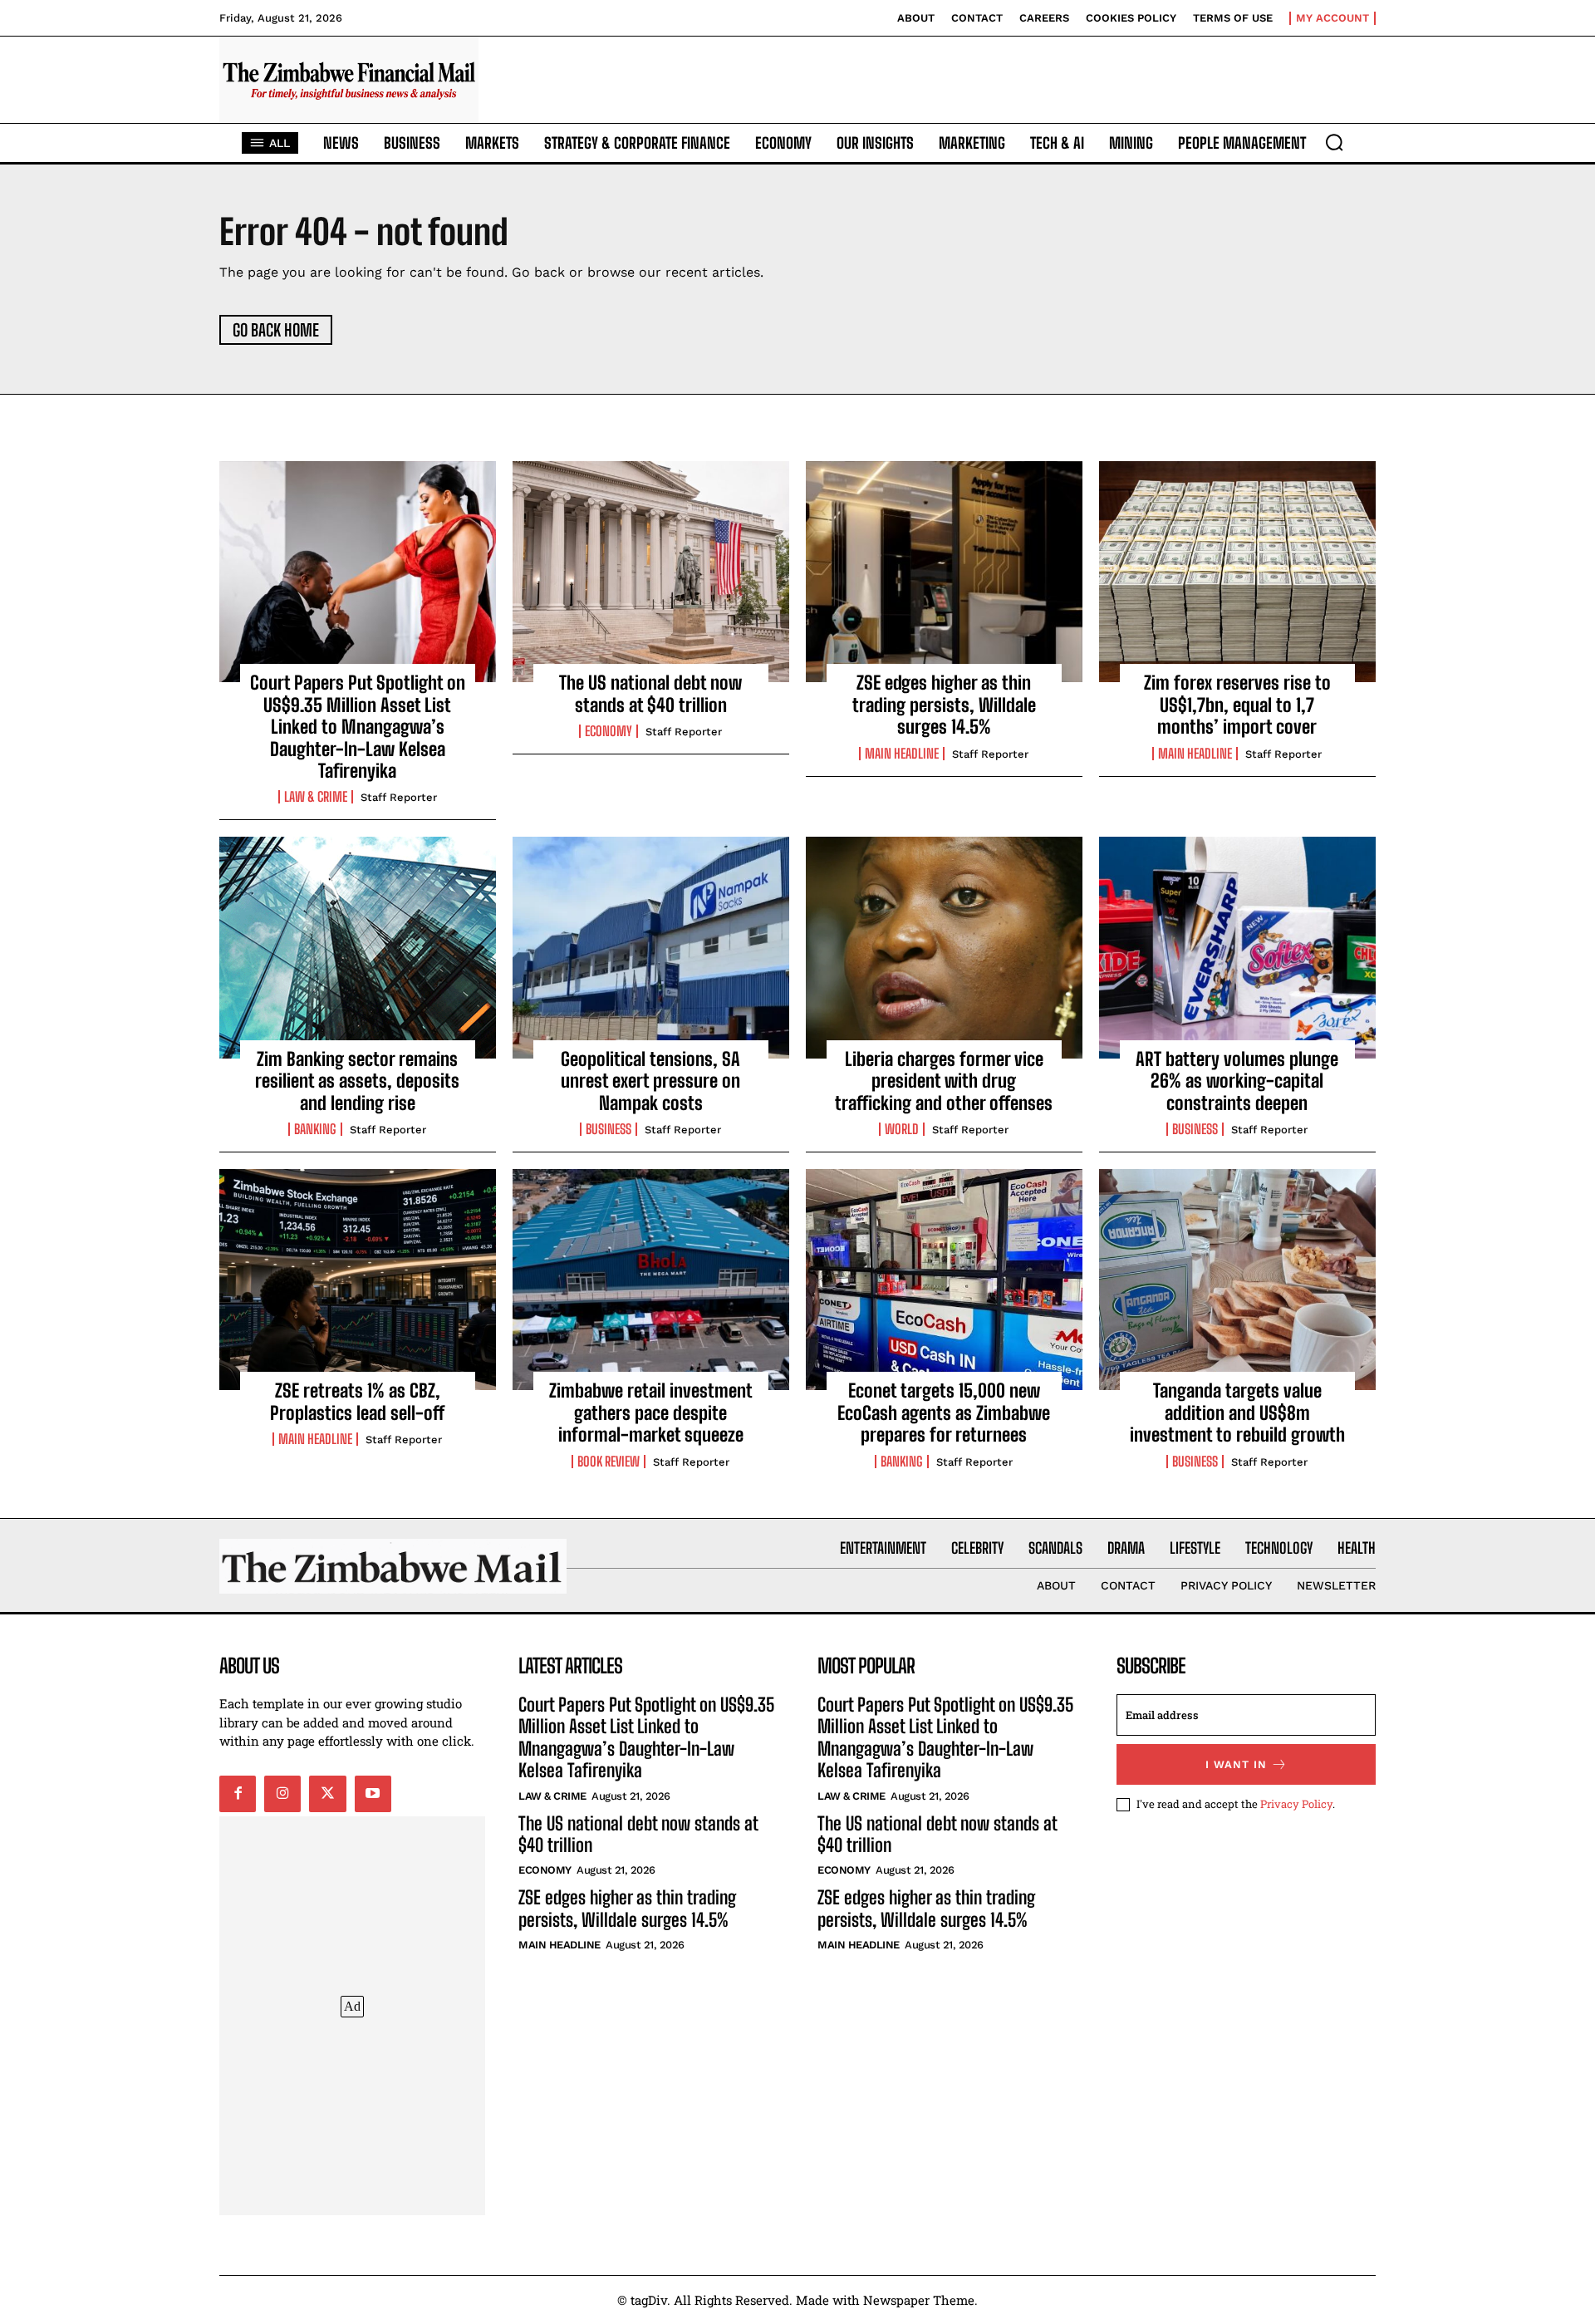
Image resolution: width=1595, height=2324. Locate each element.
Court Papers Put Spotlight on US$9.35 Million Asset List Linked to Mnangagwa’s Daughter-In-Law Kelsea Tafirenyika (358, 727)
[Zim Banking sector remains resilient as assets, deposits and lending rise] (358, 947)
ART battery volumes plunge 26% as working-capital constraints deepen (1237, 1081)
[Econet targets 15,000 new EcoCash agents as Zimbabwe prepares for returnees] (944, 1280)
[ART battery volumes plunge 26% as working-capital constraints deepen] (1237, 947)
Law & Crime (316, 797)
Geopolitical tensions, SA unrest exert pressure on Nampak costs (650, 1081)
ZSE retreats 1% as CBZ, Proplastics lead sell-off (357, 1401)
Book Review (609, 1462)
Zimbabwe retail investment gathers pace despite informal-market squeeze (651, 1413)
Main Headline (902, 754)
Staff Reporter (399, 797)
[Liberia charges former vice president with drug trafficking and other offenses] (944, 947)
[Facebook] (238, 1794)
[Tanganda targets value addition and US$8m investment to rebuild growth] (1237, 1280)
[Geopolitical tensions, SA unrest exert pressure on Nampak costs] (651, 947)
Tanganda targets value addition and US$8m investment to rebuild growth (1237, 1413)
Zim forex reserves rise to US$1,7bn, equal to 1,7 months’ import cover (1237, 705)
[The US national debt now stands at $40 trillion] (651, 572)
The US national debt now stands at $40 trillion (650, 693)
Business (609, 1129)
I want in (1236, 1764)
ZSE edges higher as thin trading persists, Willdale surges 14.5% (944, 705)
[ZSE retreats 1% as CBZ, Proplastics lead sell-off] (358, 1280)
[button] (1334, 142)
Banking (315, 1129)
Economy (609, 731)
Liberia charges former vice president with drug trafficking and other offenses (944, 1081)
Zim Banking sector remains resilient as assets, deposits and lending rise (357, 1081)
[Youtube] (373, 1794)
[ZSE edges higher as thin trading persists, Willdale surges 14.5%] (944, 572)
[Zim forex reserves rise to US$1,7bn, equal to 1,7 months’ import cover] (1237, 572)
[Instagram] (282, 1794)
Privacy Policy (1296, 1804)
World (902, 1129)
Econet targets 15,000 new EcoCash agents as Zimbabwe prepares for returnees (944, 1413)
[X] (327, 1794)
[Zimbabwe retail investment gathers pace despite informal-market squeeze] (651, 1280)
